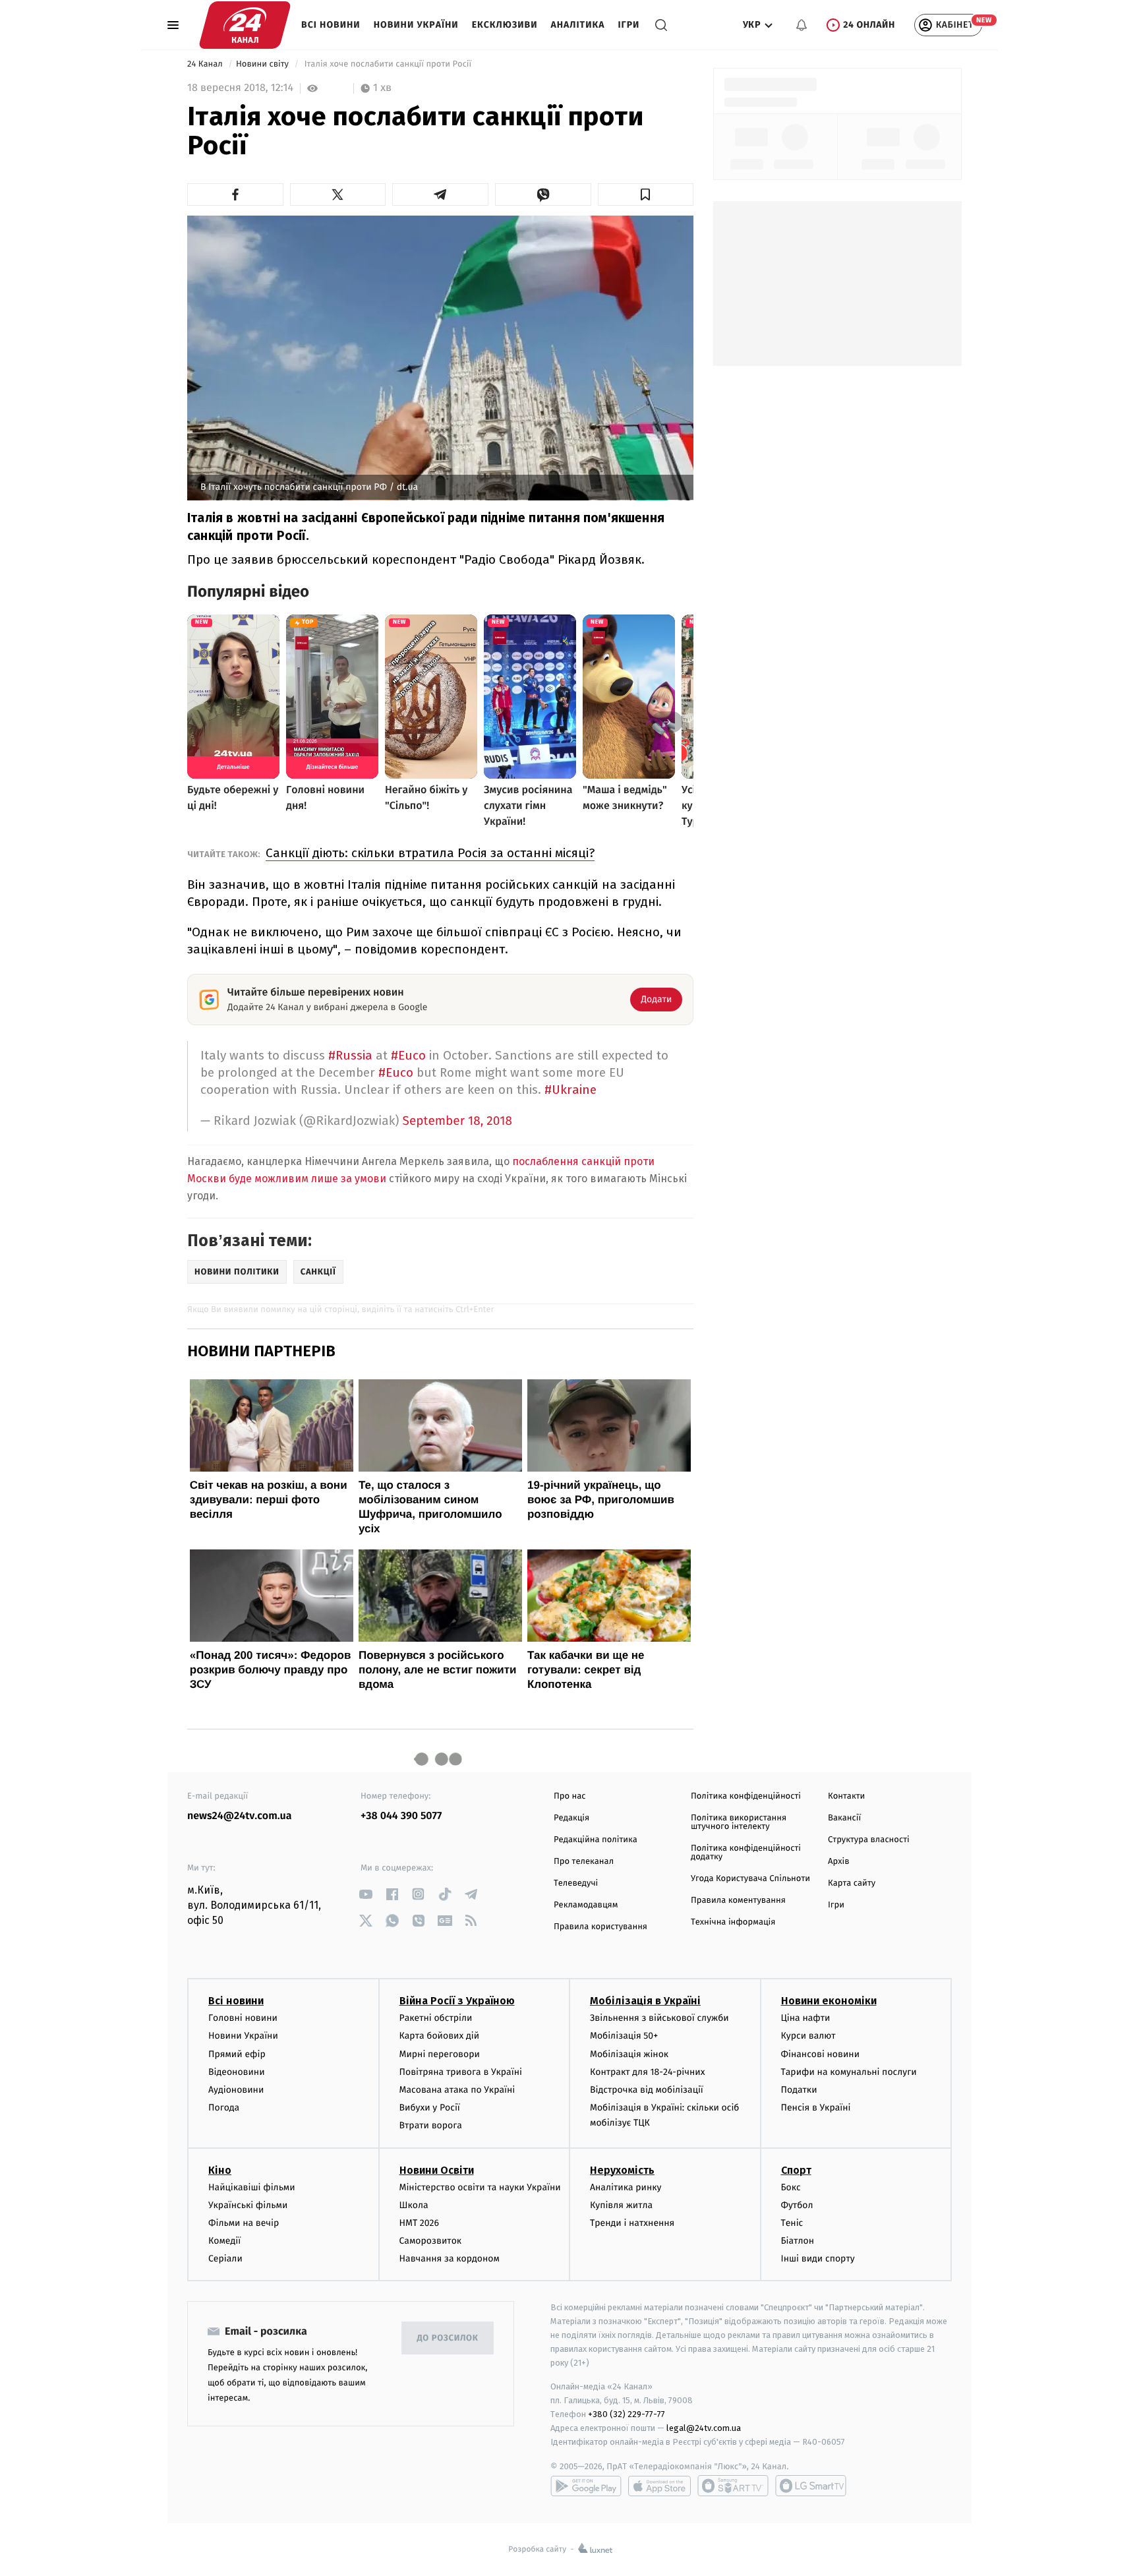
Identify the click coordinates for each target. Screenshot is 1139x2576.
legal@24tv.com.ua (704, 2428)
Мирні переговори (440, 2054)
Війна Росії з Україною (457, 2001)
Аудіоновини (236, 2090)
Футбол (797, 2205)
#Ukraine (570, 1090)
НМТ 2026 (420, 2223)
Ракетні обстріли (436, 2018)
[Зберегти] (646, 195)
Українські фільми (248, 2205)
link (365, 1894)
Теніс (792, 2223)
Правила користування (600, 1927)
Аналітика (578, 25)
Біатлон (798, 2241)
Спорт (796, 2170)
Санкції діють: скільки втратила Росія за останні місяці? (430, 853)
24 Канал (206, 64)
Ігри (628, 25)
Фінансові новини (821, 2054)
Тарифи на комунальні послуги (849, 2072)
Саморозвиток (431, 2241)
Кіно (220, 2170)
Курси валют (808, 2036)
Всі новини (331, 25)
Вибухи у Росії (430, 2108)
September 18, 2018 (458, 1121)
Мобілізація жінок (629, 2054)
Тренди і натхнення (632, 2223)
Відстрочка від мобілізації (647, 2090)
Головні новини (243, 2018)
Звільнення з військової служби (659, 2018)
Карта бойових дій (440, 2036)
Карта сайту (852, 1883)
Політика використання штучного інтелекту (739, 1822)
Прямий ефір (237, 2054)
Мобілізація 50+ (624, 2036)
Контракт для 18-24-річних (647, 2072)
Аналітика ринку (626, 2187)
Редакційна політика (596, 1840)
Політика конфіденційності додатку (746, 1853)
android (586, 2486)
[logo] (245, 25)
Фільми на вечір (244, 2223)
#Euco (408, 1055)
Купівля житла (621, 2205)
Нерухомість (622, 2170)
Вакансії (844, 1818)
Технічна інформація (733, 1922)
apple (659, 2486)
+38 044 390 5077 (401, 1816)
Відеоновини (237, 2072)
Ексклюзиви (505, 25)
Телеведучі (576, 1883)
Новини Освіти (437, 2170)
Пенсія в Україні (816, 2108)
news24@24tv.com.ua (240, 1816)
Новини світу (263, 64)
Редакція (571, 1818)
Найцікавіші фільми (252, 2187)
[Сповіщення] (802, 25)
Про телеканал (584, 1862)
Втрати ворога (431, 2125)
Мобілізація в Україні (645, 2001)
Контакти (846, 1796)
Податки (799, 2090)
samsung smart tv (811, 2486)
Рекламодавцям (586, 1905)
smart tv (733, 2486)
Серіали (225, 2259)
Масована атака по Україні (457, 2090)
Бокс (791, 2187)
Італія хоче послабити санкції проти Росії (388, 64)
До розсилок (448, 2338)
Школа (414, 2205)
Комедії (224, 2241)
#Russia (350, 1055)
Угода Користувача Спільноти (750, 1879)
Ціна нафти (806, 2018)
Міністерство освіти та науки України (480, 2187)
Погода (224, 2108)
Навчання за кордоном (450, 2259)
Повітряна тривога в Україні (461, 2072)
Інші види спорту (818, 2259)
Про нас (570, 1796)
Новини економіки (829, 2001)
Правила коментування (738, 1901)
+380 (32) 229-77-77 (627, 2414)
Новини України (416, 25)
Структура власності (869, 1840)
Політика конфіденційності (746, 1796)
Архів (838, 1862)
